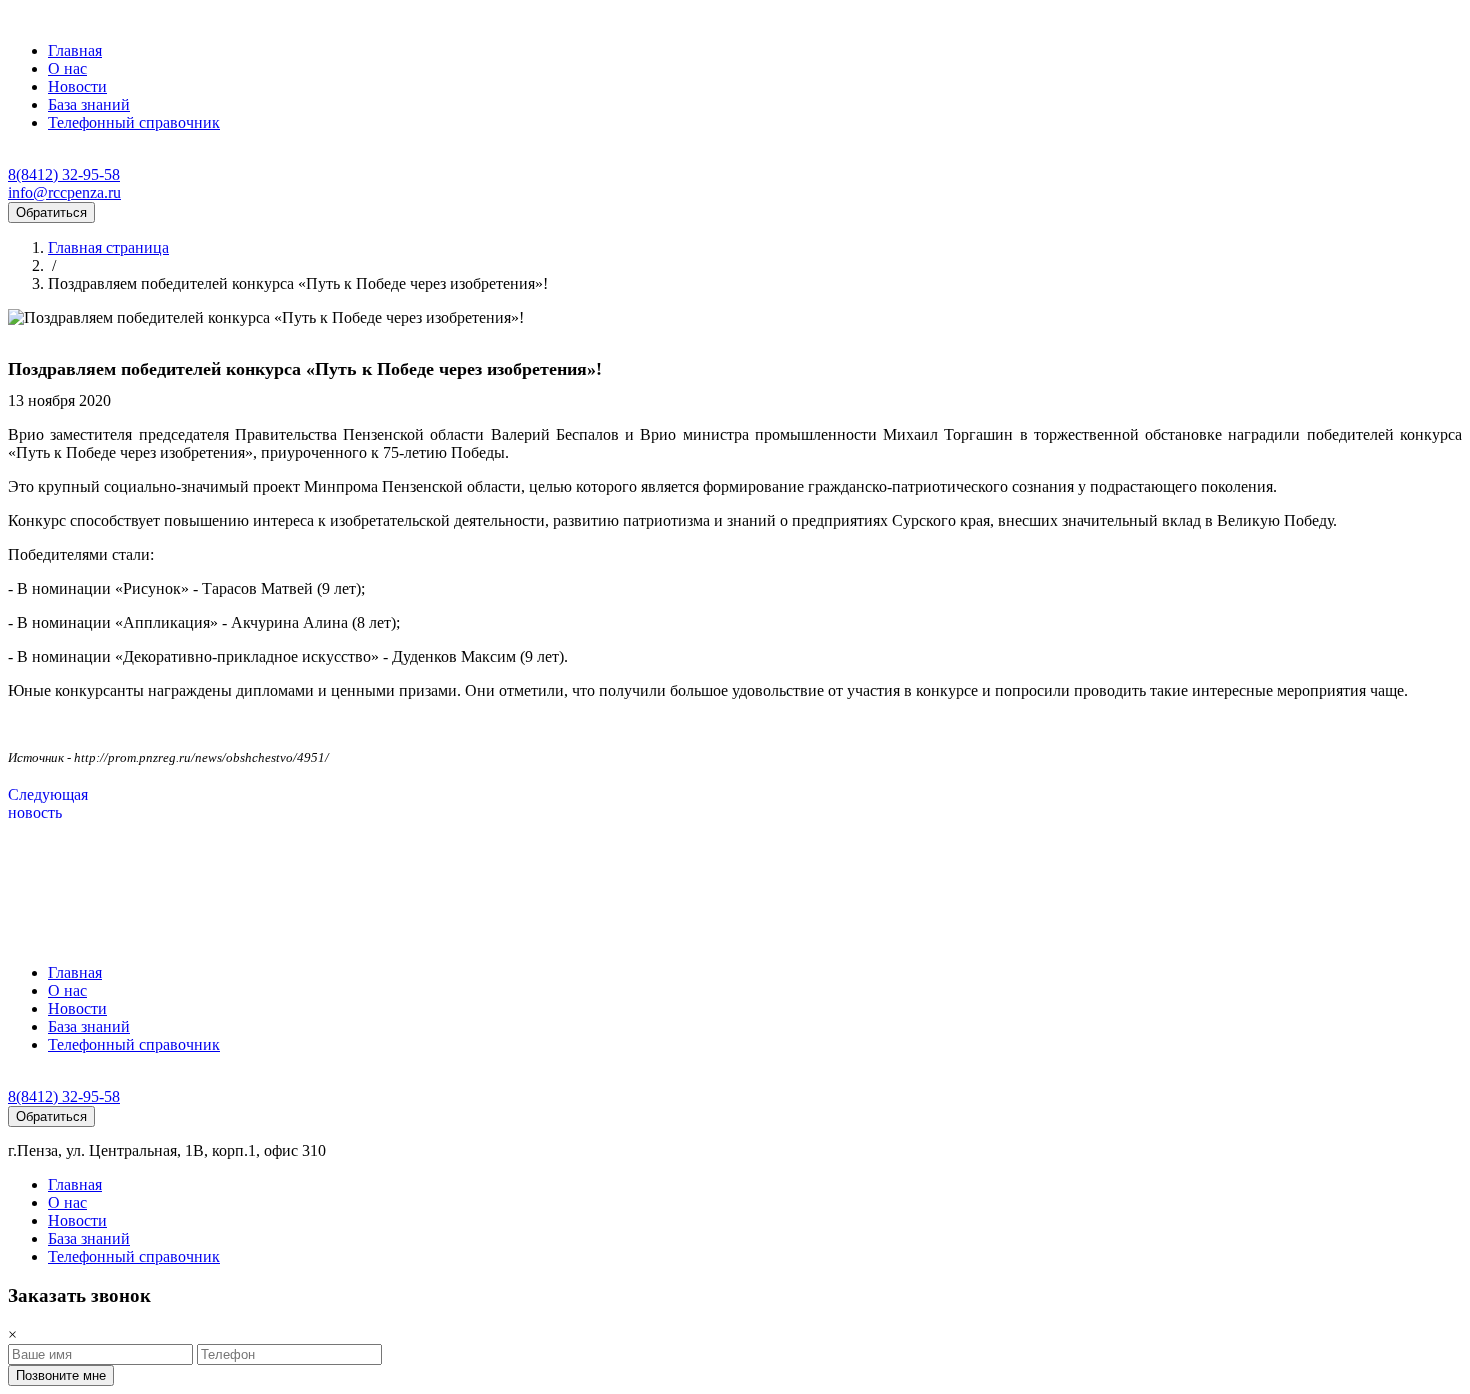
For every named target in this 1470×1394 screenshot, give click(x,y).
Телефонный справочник (134, 122)
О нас (67, 68)
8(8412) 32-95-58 (64, 174)
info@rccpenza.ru (64, 192)
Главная (75, 50)
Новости (77, 86)
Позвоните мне (61, 1375)
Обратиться (51, 212)
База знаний (89, 104)
